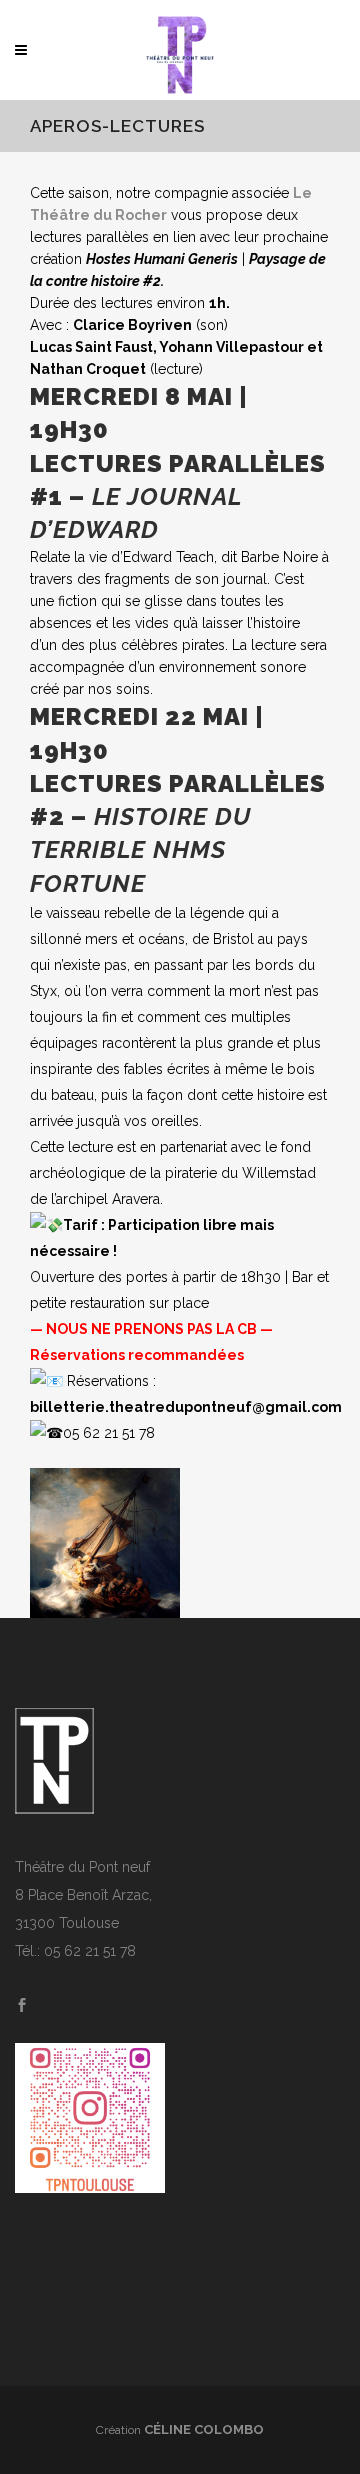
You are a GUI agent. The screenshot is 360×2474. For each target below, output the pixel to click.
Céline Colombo (204, 2429)
